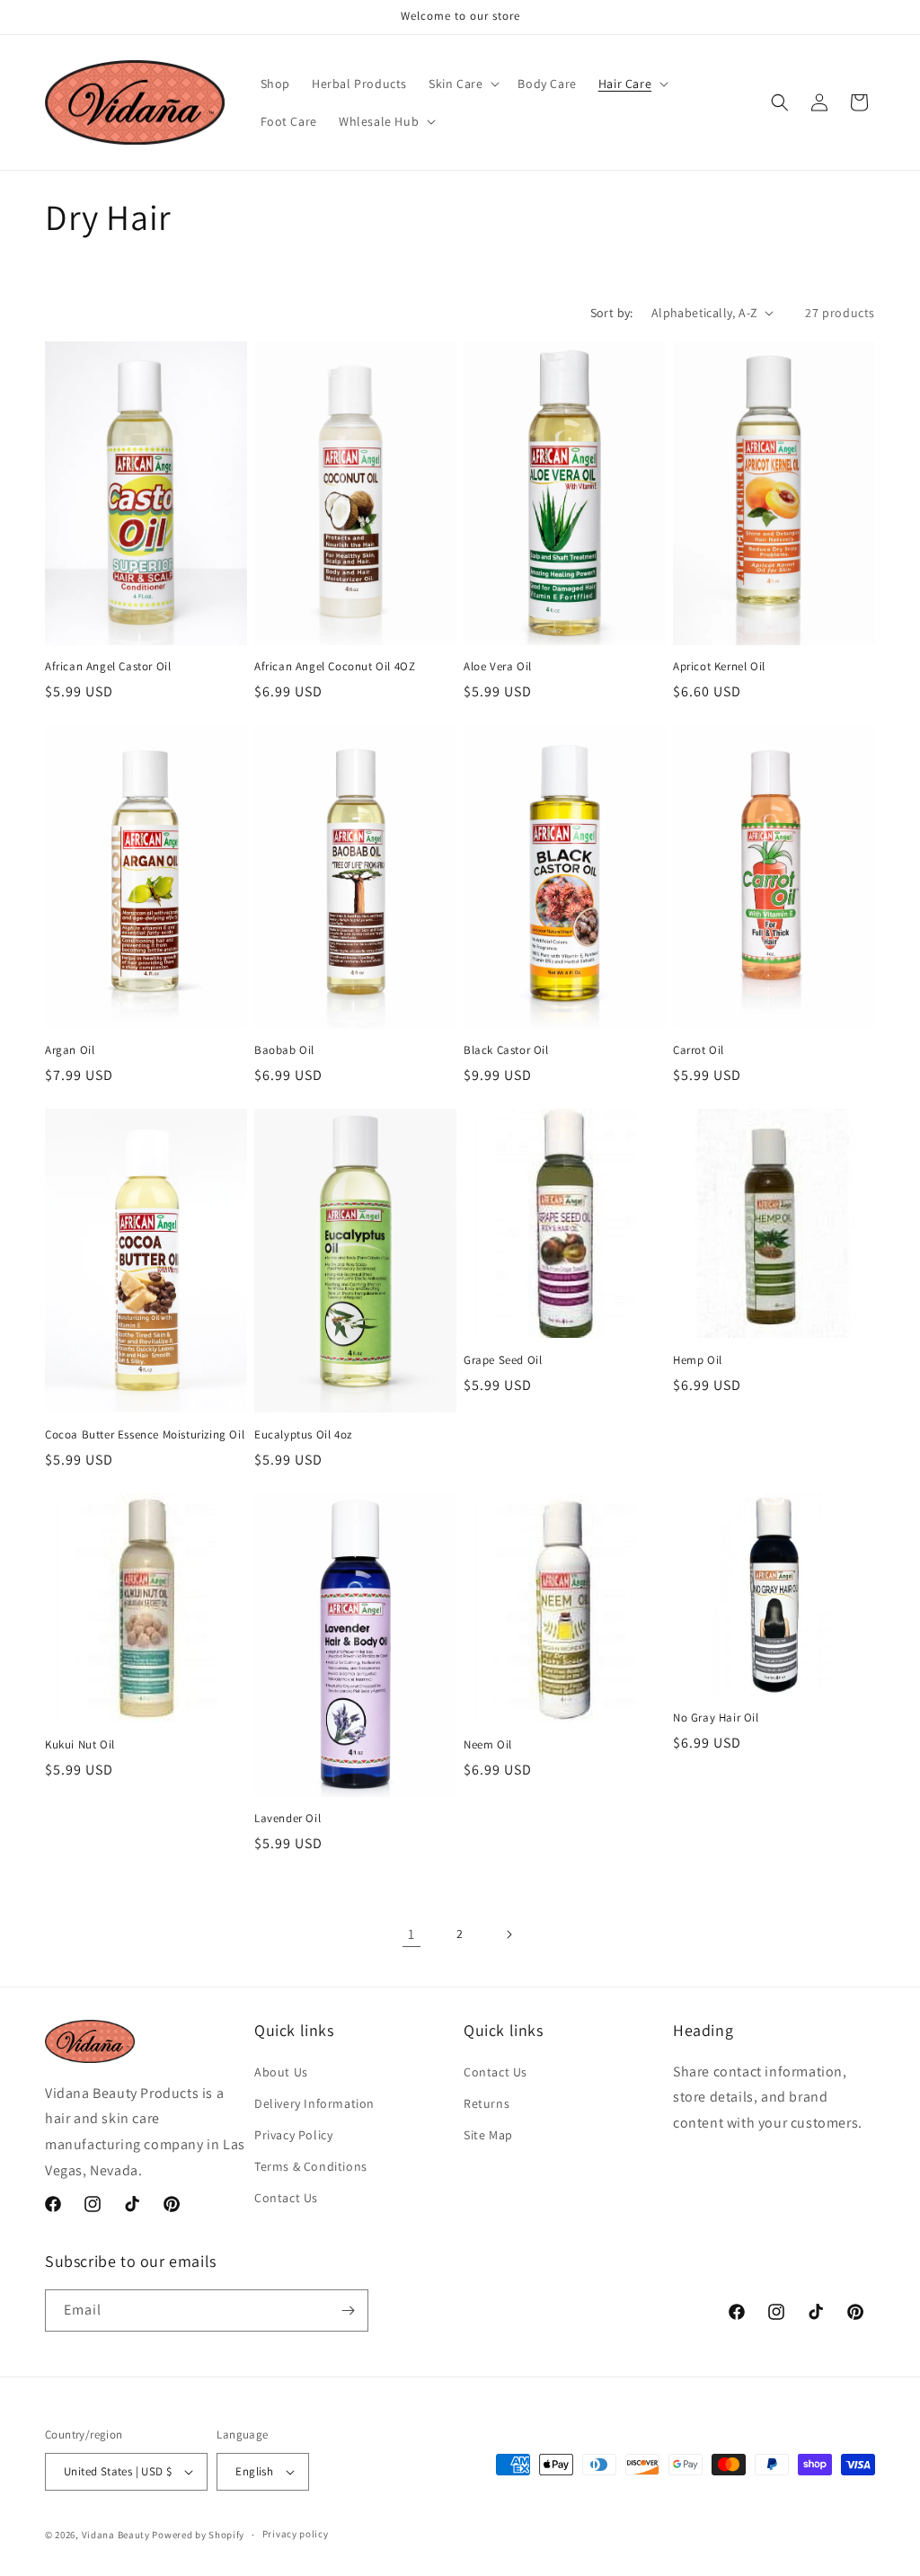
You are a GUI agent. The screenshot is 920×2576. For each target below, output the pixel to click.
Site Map (488, 2135)
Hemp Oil (698, 1360)
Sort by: (612, 313)
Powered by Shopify (198, 2535)
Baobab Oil (284, 1050)
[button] (462, 84)
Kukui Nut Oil (80, 1745)
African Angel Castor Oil (108, 667)
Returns (487, 2103)
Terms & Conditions (311, 2166)
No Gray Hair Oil (716, 1718)
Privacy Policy (293, 2135)
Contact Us (286, 2198)
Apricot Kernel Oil (719, 667)
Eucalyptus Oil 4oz (303, 1435)
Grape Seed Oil (503, 1360)
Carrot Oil (699, 1050)
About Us (281, 2072)
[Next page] (509, 1934)
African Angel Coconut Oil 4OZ (335, 667)
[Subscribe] (348, 2310)
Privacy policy (296, 2534)
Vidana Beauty (116, 2535)
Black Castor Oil (506, 1050)
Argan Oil (70, 1050)
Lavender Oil (287, 1819)
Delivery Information (314, 2103)
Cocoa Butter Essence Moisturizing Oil (145, 1435)
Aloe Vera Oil (498, 667)
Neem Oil (488, 1745)
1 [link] (411, 1934)
